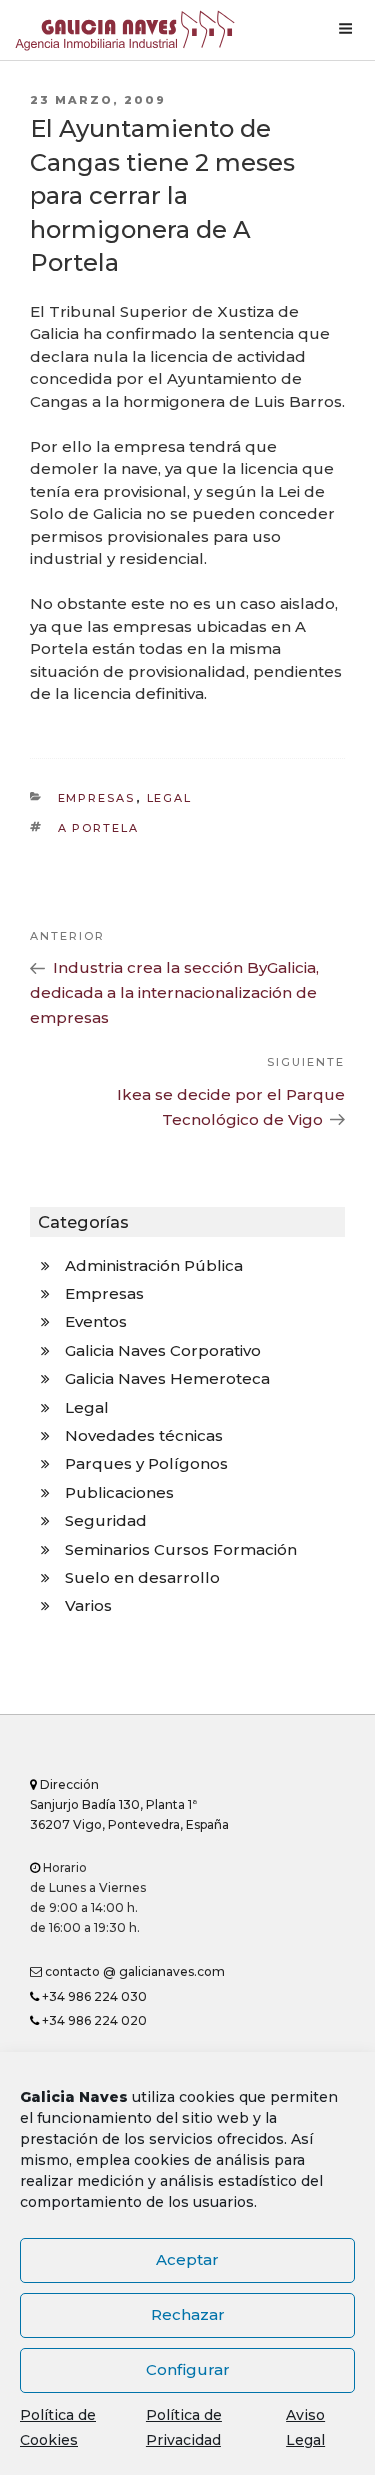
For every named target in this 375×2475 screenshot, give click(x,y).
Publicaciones (119, 1492)
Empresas (97, 798)
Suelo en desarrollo (142, 1577)
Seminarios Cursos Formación (181, 1549)
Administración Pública (154, 1265)
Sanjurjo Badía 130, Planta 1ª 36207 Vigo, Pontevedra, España (129, 1804)
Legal (170, 798)
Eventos (96, 1321)
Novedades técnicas (144, 1435)
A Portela (99, 828)
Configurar (188, 2369)
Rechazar (188, 2314)
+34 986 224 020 (93, 2020)
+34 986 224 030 (93, 1996)
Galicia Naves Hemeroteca (167, 1378)
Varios (88, 1605)
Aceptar (187, 2259)
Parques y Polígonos (146, 1463)
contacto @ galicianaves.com (133, 1971)
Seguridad (106, 1520)
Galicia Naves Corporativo (163, 1350)
